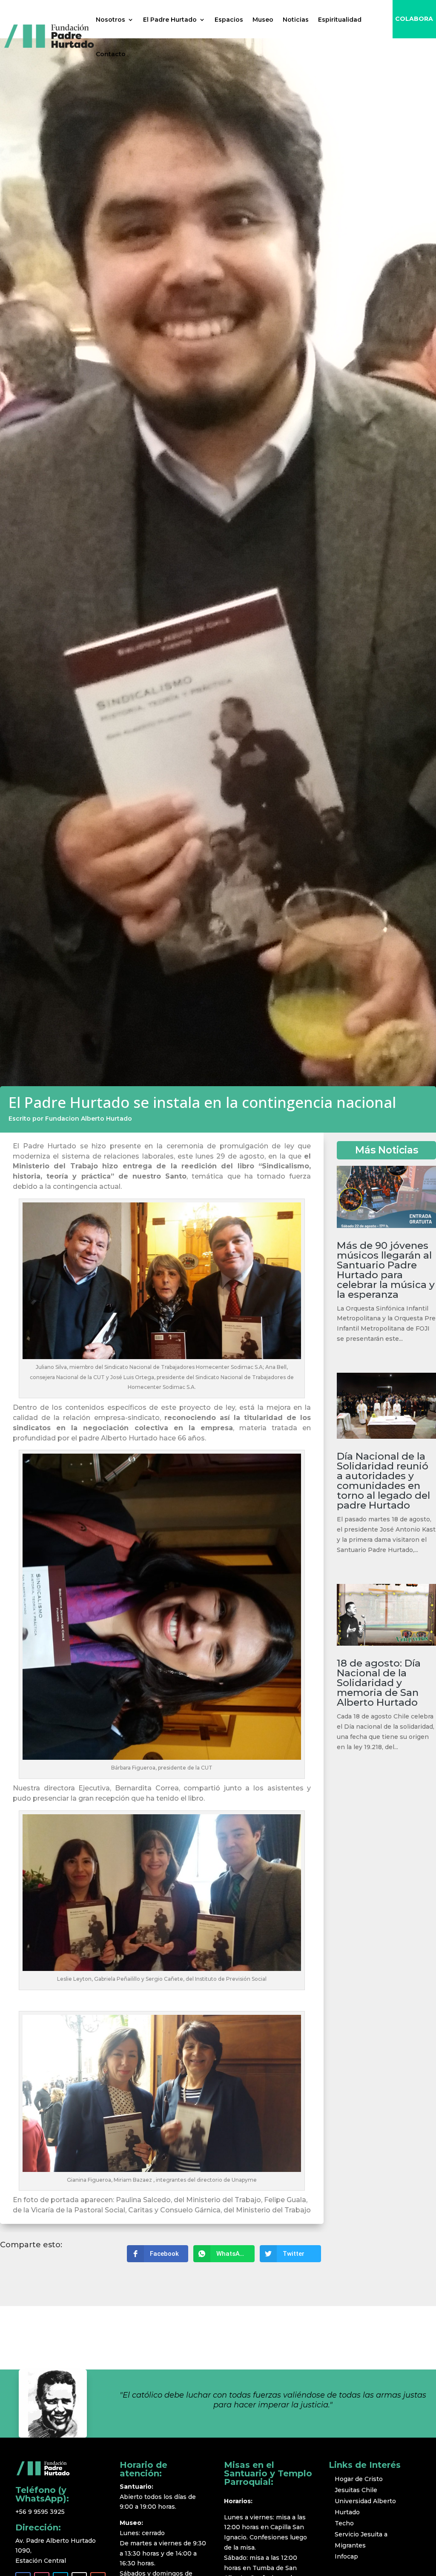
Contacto (111, 54)
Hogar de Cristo (359, 2479)
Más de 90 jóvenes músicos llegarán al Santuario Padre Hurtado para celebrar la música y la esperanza (386, 1270)
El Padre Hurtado (170, 20)
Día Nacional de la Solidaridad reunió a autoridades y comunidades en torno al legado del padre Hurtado (383, 1481)
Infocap (346, 2556)
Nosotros (110, 20)
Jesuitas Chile (356, 2490)
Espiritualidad (340, 20)
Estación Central (41, 2561)
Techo (344, 2523)
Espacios (229, 20)
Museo (263, 20)
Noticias (296, 20)
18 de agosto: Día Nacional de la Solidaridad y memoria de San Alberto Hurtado (379, 1683)
